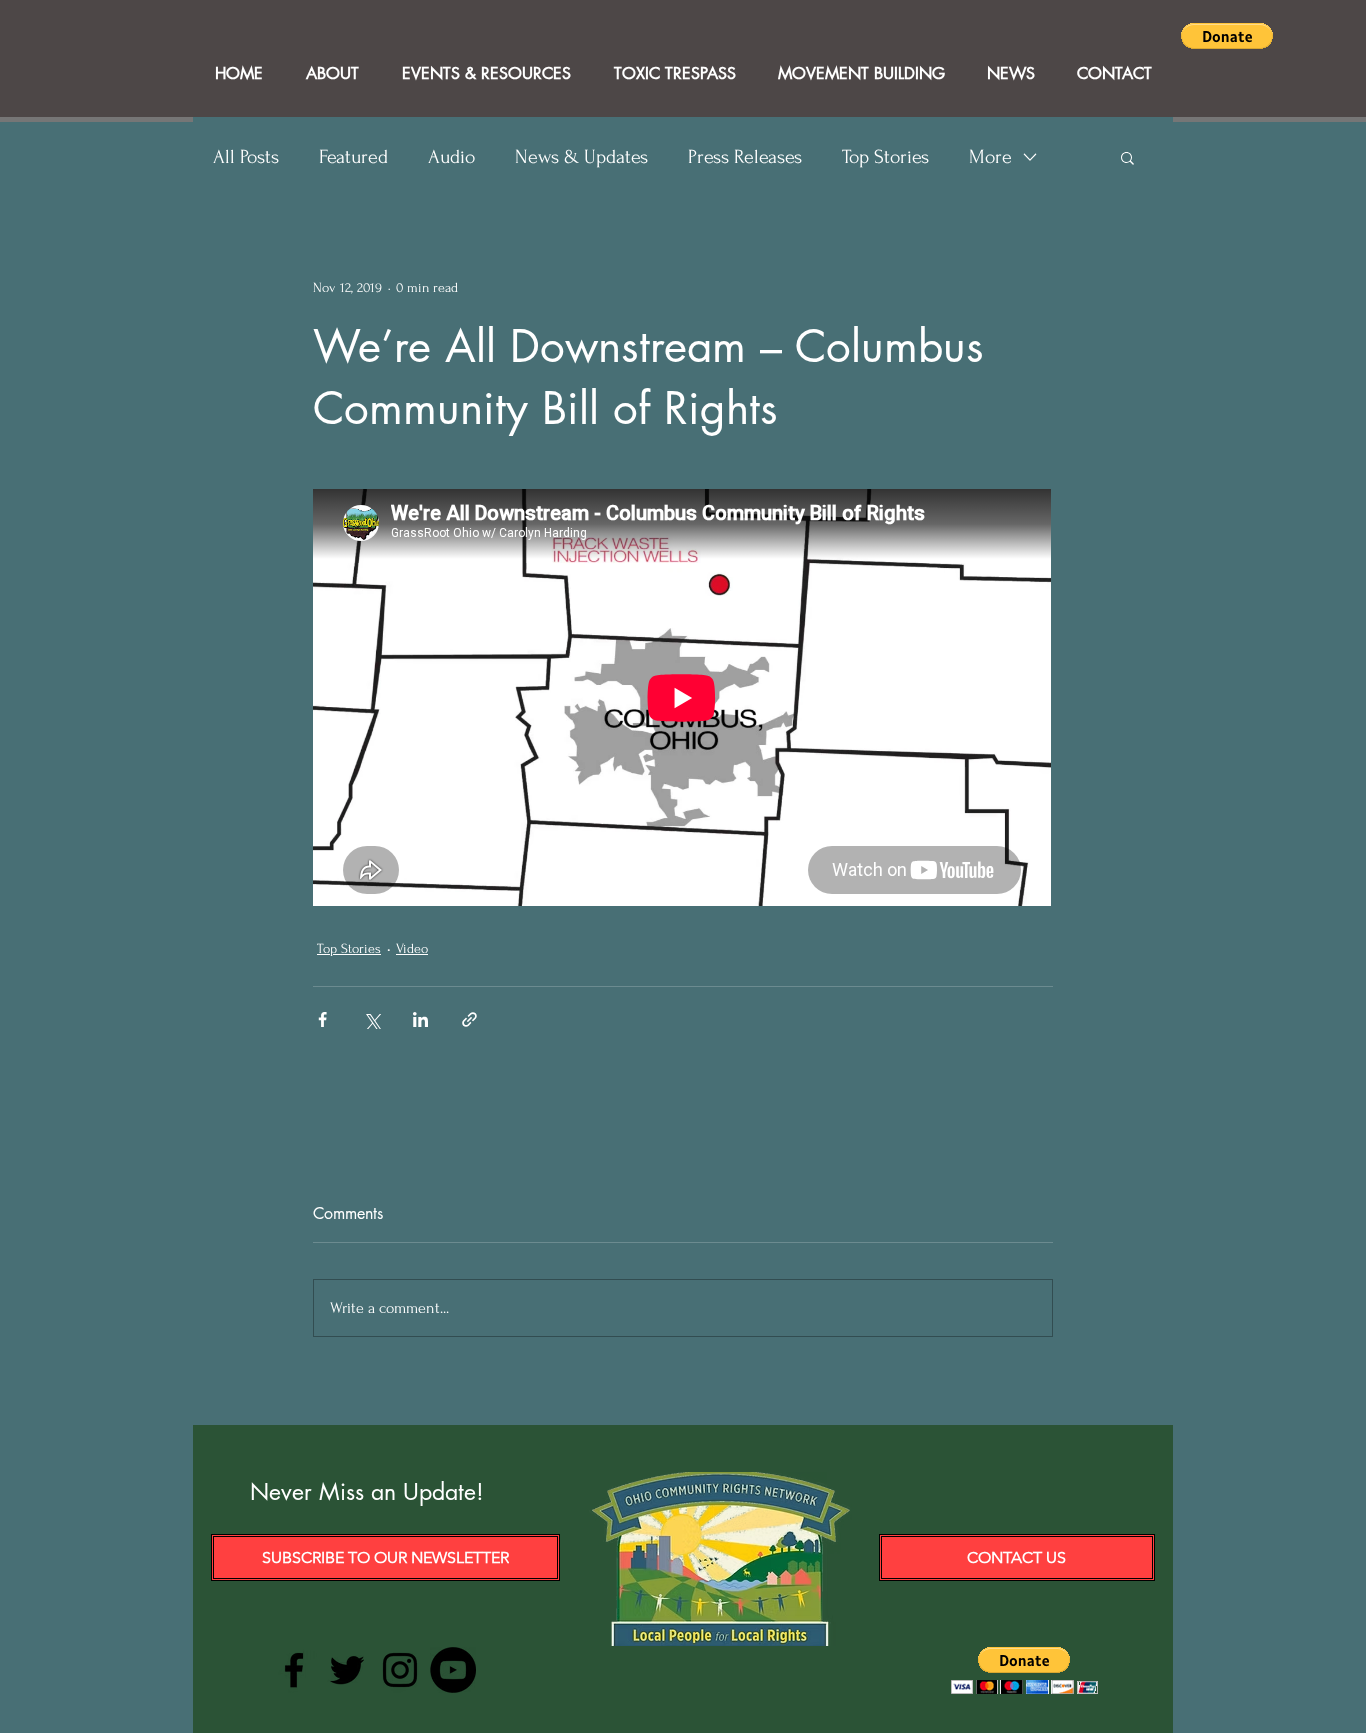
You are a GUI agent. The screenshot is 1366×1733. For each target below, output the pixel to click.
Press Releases (745, 157)
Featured (353, 157)
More (990, 157)
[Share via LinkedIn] (420, 1019)
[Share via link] (469, 1019)
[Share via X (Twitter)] (371, 1019)
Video (412, 948)
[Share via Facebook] (322, 1019)
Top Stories (885, 157)
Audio (451, 157)
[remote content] (683, 699)
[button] (1227, 36)
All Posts (246, 157)
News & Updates (581, 157)
